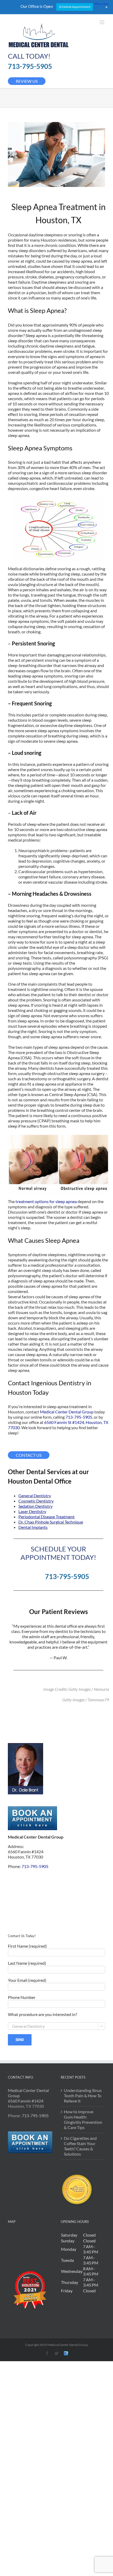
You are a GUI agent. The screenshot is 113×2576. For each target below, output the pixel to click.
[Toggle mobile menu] (102, 22)
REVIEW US (27, 81)
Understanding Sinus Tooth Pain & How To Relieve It (83, 2096)
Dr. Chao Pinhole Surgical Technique (51, 1522)
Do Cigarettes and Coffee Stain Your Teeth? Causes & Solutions (80, 2146)
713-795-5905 (30, 66)
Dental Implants (33, 1527)
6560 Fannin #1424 (26, 2101)
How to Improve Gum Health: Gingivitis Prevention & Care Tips (83, 2119)
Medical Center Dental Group (67, 1412)
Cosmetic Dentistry (36, 1501)
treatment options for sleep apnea (46, 1201)
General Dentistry (35, 1496)
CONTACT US (29, 1455)
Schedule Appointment (75, 7)
